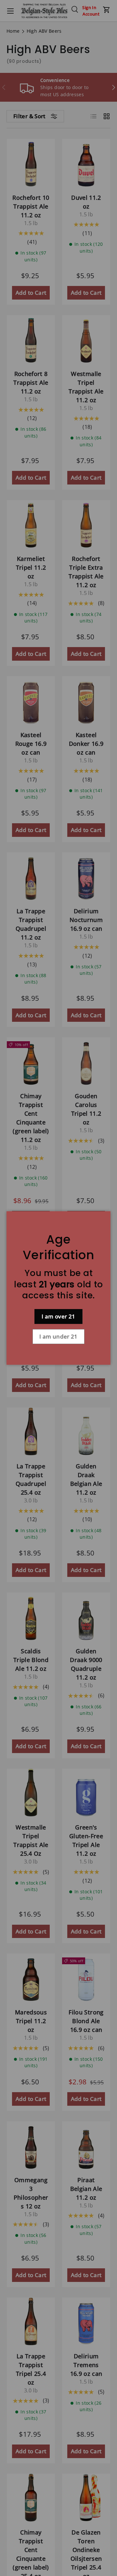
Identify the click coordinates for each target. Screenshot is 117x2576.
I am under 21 (58, 1336)
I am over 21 (58, 1316)
